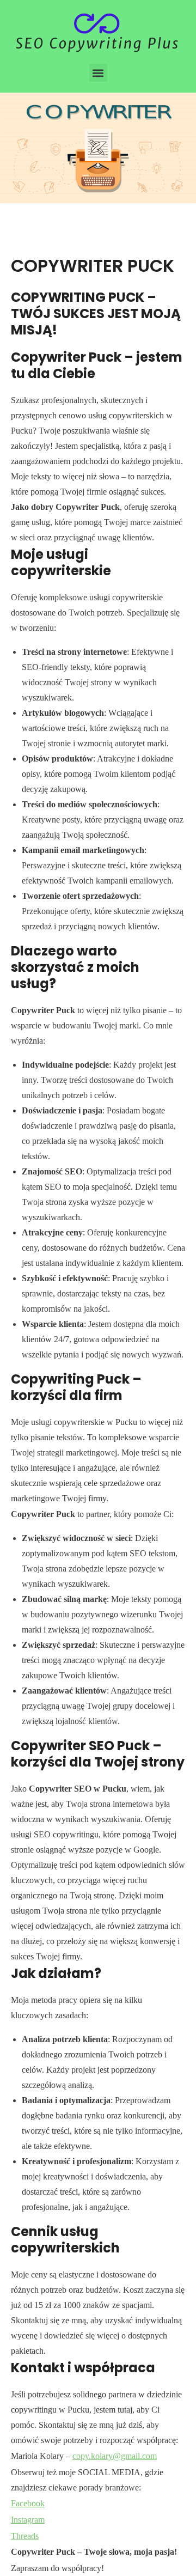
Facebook (28, 2503)
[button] (98, 73)
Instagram (28, 2520)
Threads (25, 2536)
